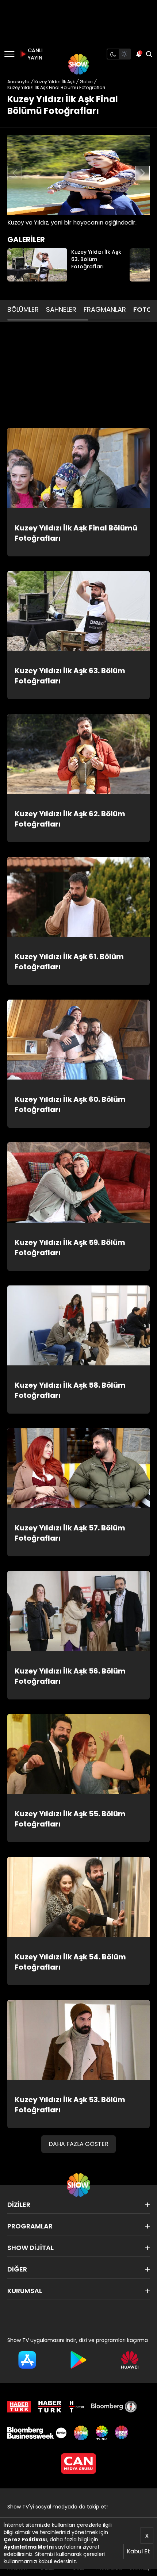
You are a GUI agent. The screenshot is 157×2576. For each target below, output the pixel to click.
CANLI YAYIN (34, 54)
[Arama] (149, 54)
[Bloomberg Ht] (114, 2407)
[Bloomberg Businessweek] (37, 2433)
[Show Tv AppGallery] (130, 2360)
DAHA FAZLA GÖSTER (78, 2144)
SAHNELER (61, 309)
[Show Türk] (102, 2433)
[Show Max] (122, 2433)
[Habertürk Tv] (50, 2407)
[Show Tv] (78, 64)
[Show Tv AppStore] (27, 2360)
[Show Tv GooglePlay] (79, 2360)
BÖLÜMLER (23, 309)
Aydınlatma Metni (29, 2547)
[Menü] (9, 54)
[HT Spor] (76, 2407)
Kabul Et (138, 2551)
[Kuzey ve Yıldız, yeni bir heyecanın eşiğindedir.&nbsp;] (78, 175)
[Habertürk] (19, 2407)
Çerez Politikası (25, 2539)
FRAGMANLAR (105, 309)
